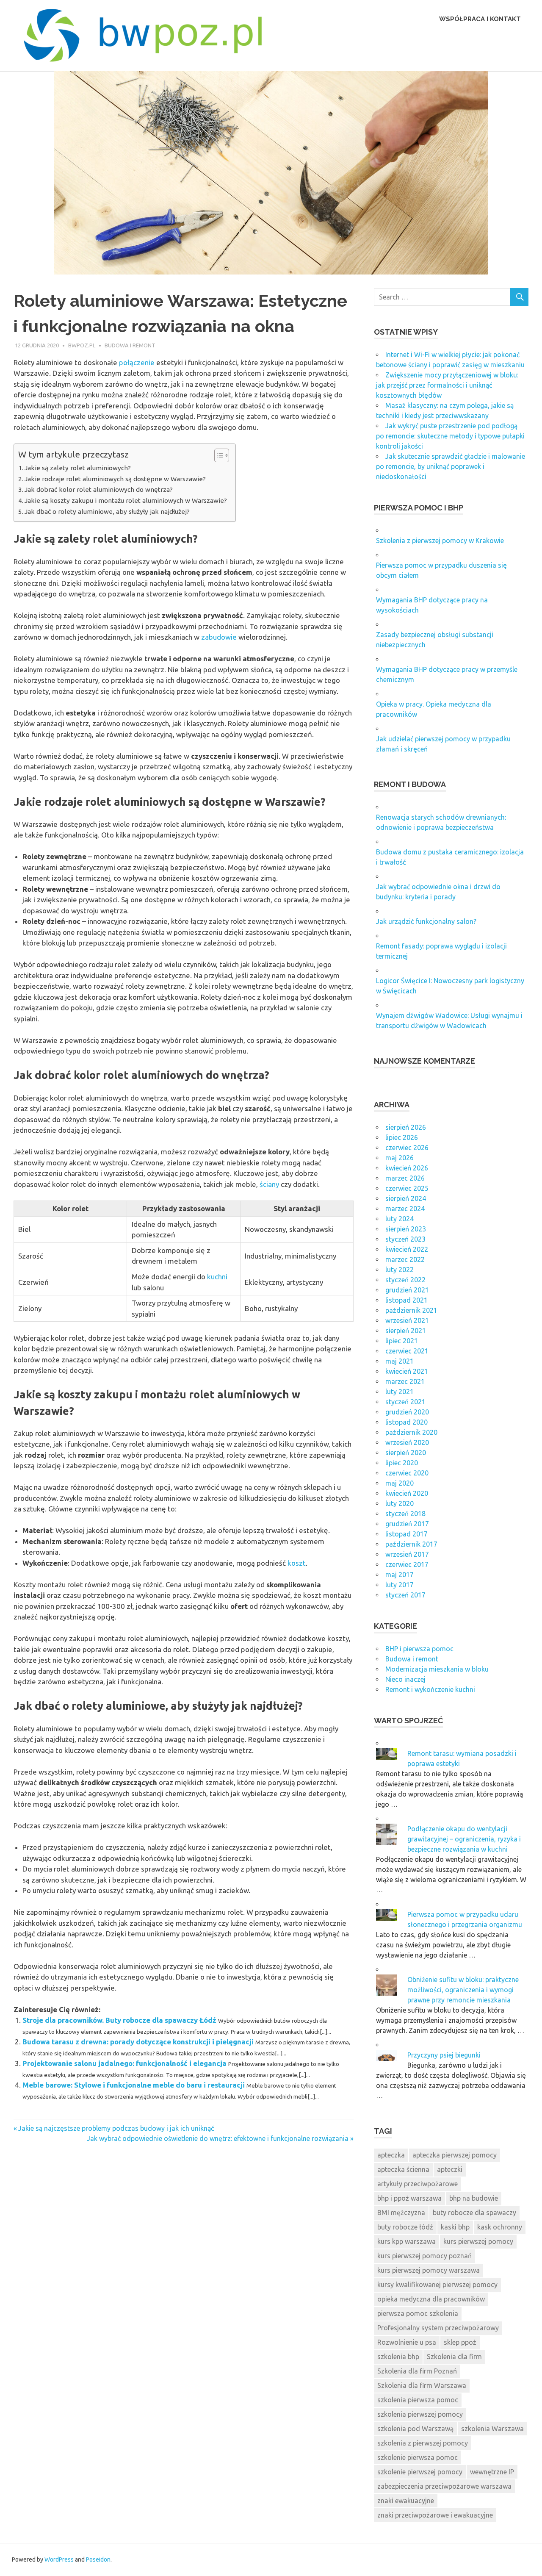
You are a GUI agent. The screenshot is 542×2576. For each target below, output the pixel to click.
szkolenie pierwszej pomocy (420, 2472)
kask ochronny (500, 2227)
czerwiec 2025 (407, 1188)
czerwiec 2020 (407, 1473)
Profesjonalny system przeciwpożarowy (438, 2328)
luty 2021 (400, 1392)
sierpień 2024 (406, 1198)
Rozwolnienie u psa (407, 2342)
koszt (297, 1563)
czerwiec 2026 (407, 1148)
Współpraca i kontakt (480, 19)
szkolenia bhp (398, 2357)
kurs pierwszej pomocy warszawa (429, 2270)
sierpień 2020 (406, 1453)
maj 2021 (400, 1361)
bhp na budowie (474, 2198)
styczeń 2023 (405, 1239)
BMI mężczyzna (401, 2213)
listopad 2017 (406, 1534)
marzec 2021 (405, 1381)
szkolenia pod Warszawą (415, 2429)
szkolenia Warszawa (492, 2429)
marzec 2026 (405, 1178)
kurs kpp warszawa (406, 2241)
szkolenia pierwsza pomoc (418, 2400)
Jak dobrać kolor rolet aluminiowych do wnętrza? (99, 489)
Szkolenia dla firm (454, 2357)
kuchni (217, 1277)
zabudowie (219, 637)
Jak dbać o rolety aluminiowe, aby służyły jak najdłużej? (107, 512)
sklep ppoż (460, 2342)
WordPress (59, 2559)
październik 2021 (411, 1310)
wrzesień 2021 (407, 1320)
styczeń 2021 (405, 1402)
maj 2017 (400, 1575)
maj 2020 (400, 1483)
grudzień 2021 (407, 1290)
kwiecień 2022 (407, 1249)
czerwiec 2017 (407, 1564)
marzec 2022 (405, 1259)
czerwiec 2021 (407, 1351)
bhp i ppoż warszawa (409, 2198)
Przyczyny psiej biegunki (444, 2055)
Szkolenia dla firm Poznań (417, 2371)
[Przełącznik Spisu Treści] (217, 455)
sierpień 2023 (406, 1229)
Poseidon (98, 2559)
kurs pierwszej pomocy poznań (424, 2256)
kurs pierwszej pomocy (478, 2241)
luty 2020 (400, 1503)
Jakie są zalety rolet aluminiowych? (78, 468)
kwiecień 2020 (407, 1493)
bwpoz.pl (82, 345)
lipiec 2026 (402, 1137)
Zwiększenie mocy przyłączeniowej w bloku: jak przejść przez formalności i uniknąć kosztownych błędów (447, 385)
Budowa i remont (130, 345)
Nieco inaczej (405, 1679)
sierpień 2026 (406, 1127)
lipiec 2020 (402, 1463)
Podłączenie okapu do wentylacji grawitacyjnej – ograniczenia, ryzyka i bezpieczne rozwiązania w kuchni (464, 1839)
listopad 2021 (406, 1300)
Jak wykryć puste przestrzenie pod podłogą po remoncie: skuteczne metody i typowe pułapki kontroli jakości (450, 436)
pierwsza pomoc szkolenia (418, 2313)
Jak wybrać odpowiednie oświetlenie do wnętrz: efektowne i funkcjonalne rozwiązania (218, 2138)
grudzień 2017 (407, 1524)
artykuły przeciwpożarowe (418, 2184)
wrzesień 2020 (407, 1442)
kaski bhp (455, 2227)
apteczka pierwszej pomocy (455, 2155)
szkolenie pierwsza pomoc (418, 2457)
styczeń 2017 (405, 1595)
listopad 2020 (406, 1422)
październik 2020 (411, 1432)
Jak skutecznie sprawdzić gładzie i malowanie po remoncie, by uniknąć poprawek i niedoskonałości (451, 466)
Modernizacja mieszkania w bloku (437, 1669)
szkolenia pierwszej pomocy (420, 2414)
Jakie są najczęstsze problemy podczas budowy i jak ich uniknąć (116, 2128)
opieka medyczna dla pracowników (431, 2299)
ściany (269, 1184)
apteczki (450, 2169)
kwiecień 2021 (407, 1371)
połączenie (137, 362)
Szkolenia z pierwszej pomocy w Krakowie (440, 541)
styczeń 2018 (405, 1514)
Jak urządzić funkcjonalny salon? (426, 921)
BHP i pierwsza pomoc (419, 1649)
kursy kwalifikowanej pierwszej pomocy (437, 2285)
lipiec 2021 (402, 1341)
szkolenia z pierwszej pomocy (423, 2443)
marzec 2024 (405, 1209)
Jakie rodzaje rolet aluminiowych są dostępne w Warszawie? (115, 479)
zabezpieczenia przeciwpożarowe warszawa (444, 2486)
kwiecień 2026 (407, 1168)
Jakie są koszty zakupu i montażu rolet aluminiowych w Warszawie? (126, 501)
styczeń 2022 (405, 1280)
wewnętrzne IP (492, 2472)
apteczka (391, 2155)
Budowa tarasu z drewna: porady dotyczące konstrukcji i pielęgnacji (138, 2042)
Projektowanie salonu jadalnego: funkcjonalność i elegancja (124, 2063)
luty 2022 (400, 1270)
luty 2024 (400, 1219)
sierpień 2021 (406, 1331)
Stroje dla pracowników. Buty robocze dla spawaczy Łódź (119, 2020)
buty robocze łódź (405, 2227)
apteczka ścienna (403, 2169)
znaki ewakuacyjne (406, 2501)
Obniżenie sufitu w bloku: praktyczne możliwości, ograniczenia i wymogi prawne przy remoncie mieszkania (463, 1990)
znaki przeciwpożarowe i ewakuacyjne (435, 2515)
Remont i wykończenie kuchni (430, 1689)
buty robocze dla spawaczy (474, 2213)
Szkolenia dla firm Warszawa (422, 2385)
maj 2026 (400, 1158)
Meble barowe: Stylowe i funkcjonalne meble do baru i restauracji (134, 2085)
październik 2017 (411, 1544)
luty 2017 (400, 1585)
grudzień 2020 (407, 1412)
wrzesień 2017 (407, 1554)
